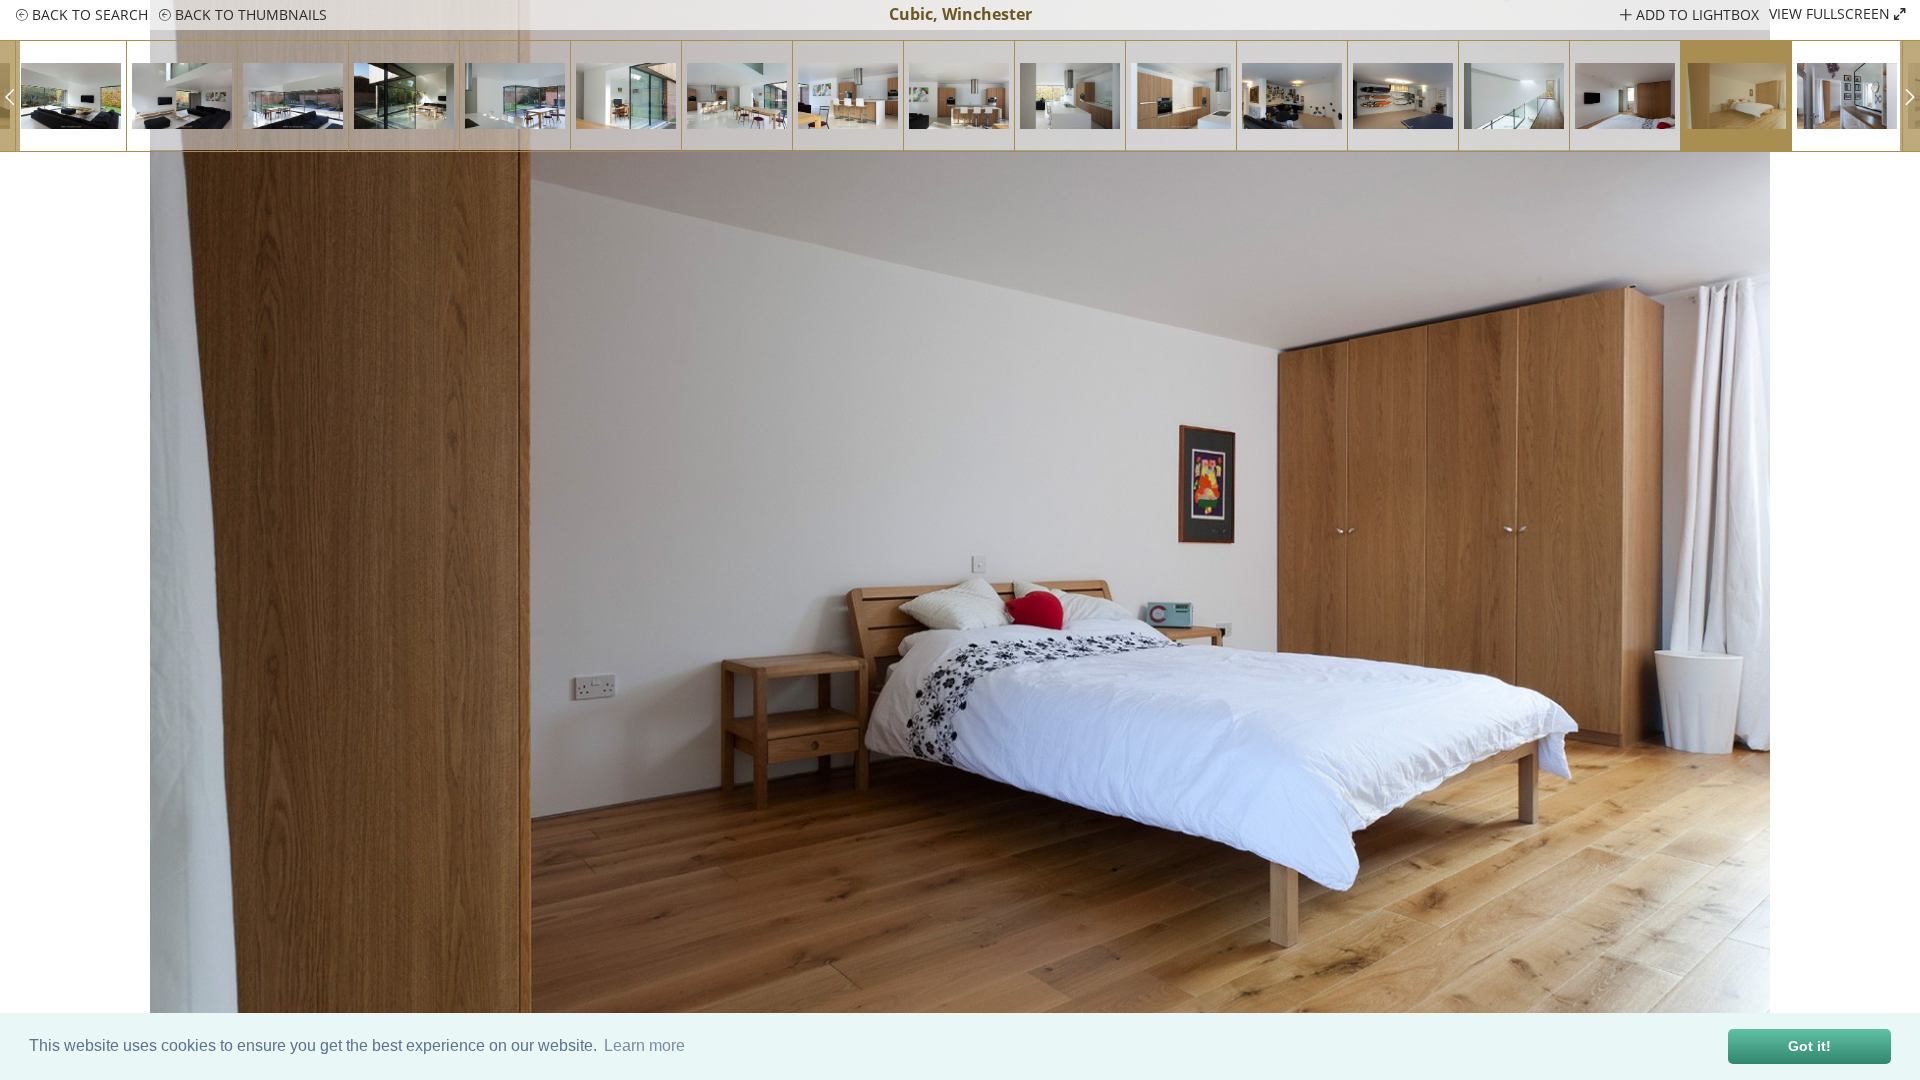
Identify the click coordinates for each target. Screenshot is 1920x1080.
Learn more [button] (644, 1045)
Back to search (88, 14)
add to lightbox (1695, 14)
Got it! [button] (1809, 1046)
